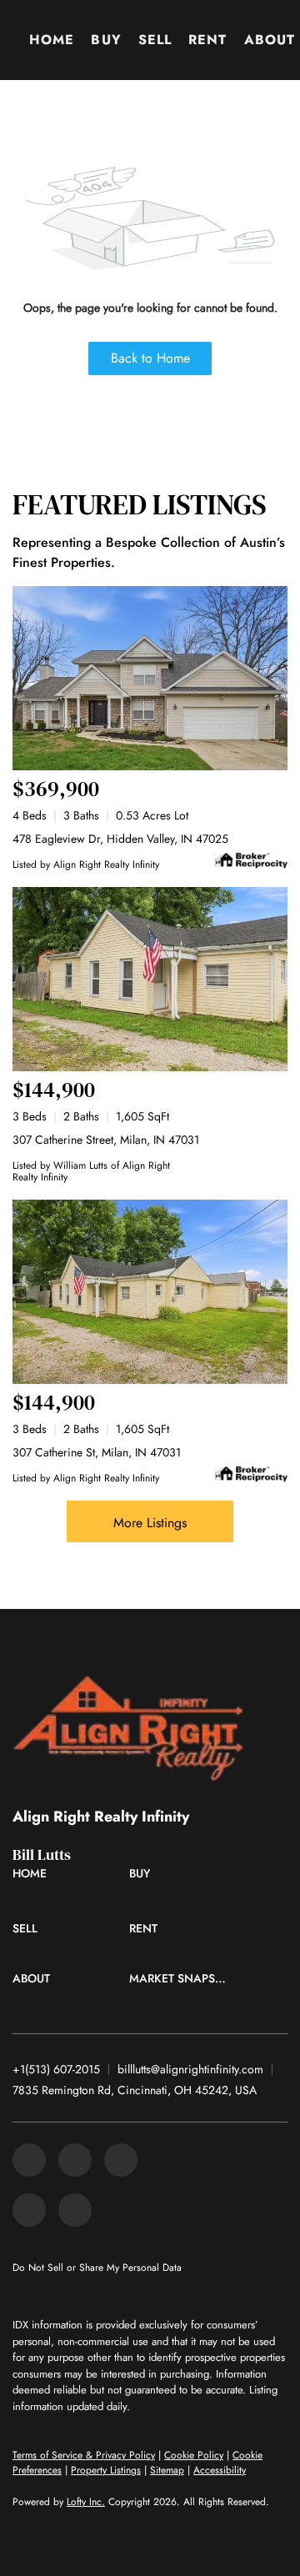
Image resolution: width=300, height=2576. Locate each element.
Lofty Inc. (86, 2502)
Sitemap (167, 2470)
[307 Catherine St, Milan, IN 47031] (150, 1292)
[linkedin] (75, 2160)
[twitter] (121, 2160)
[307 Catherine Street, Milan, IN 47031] (150, 979)
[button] (34, 1877)
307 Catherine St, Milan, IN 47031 (97, 1452)
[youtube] (75, 2210)
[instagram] (29, 2210)
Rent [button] (207, 40)
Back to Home (150, 358)
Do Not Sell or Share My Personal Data (97, 2268)
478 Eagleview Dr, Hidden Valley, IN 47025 (120, 839)
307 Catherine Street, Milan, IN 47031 (106, 1140)
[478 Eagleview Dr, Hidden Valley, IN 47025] (150, 678)
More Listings (150, 1523)
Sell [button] (155, 40)
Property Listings (106, 2470)
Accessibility (220, 2470)
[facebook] (29, 2160)
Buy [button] (106, 40)
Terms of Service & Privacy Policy (84, 2455)
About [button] (270, 40)
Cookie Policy (194, 2455)
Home (52, 40)
